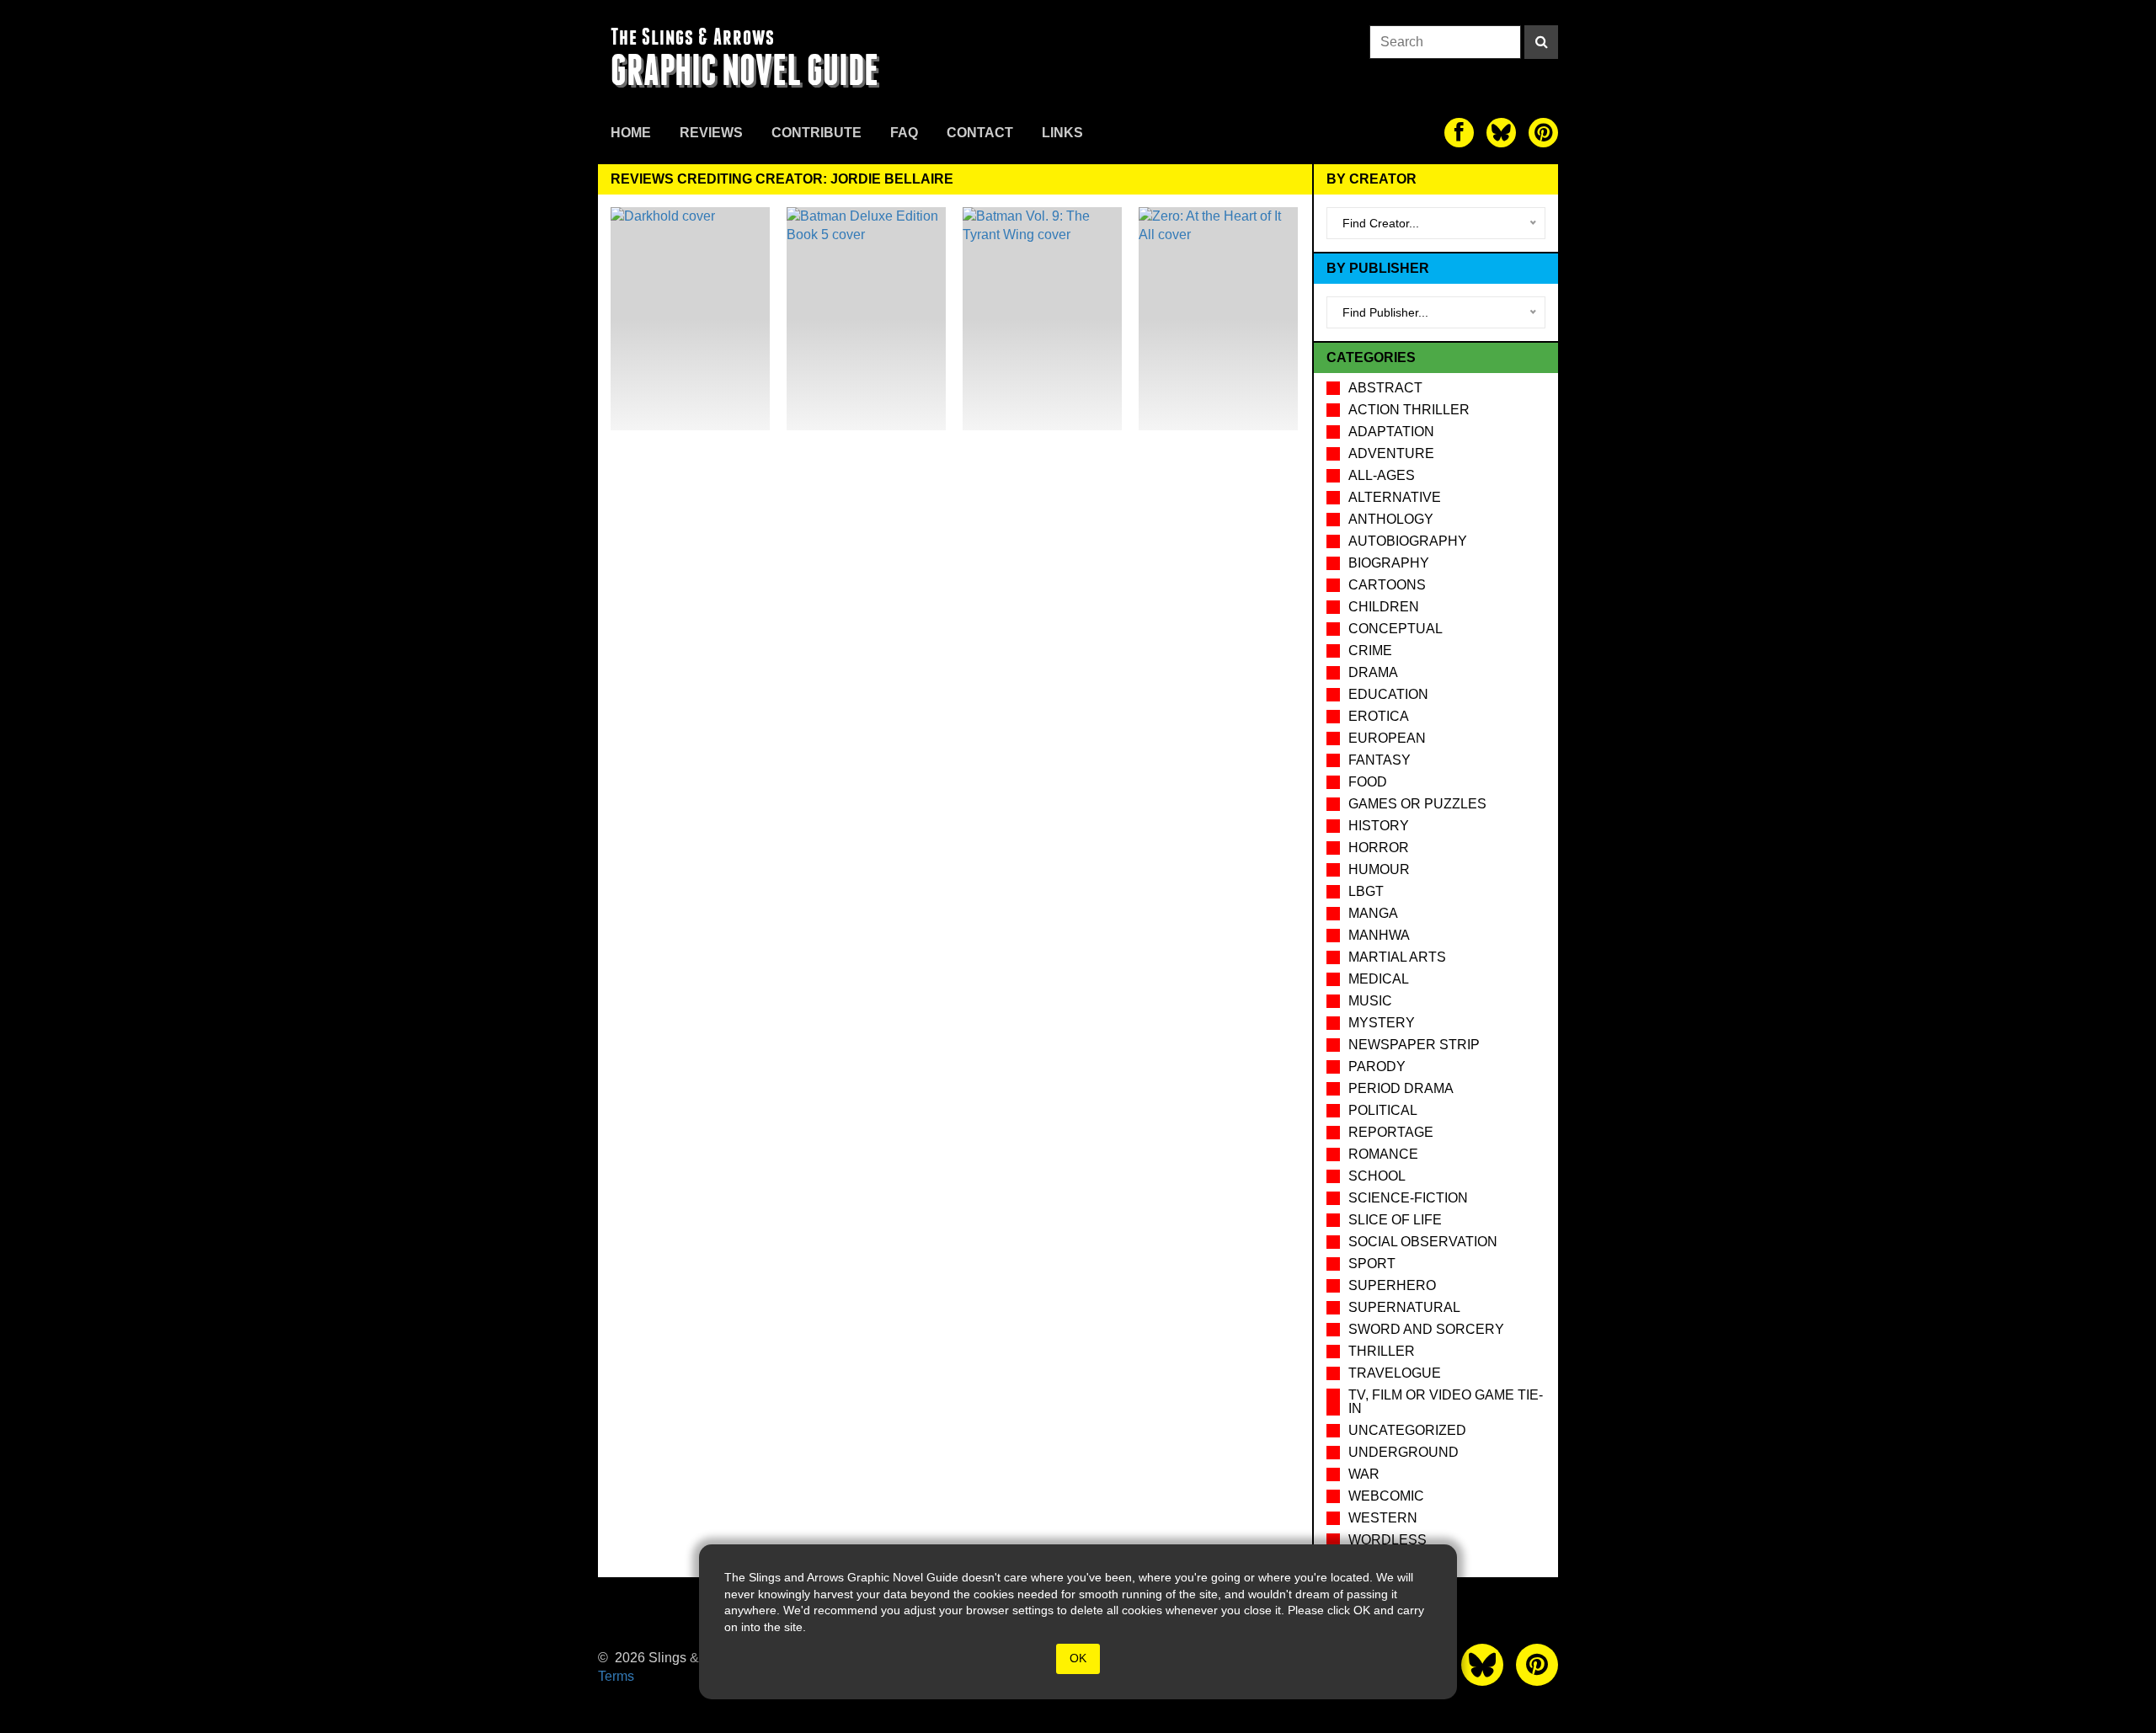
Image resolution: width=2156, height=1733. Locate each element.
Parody (1377, 1066)
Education (1388, 694)
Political (1383, 1110)
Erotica (1379, 716)
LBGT (1366, 891)
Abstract (1385, 388)
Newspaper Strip (1414, 1045)
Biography (1389, 563)
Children (1384, 607)
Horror (1379, 848)
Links (1062, 133)
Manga (1373, 913)
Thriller (1382, 1351)
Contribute (817, 133)
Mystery (1382, 1023)
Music (1370, 1001)
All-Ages (1382, 475)
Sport (1372, 1264)
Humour (1379, 869)
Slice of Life (1395, 1220)
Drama (1373, 672)
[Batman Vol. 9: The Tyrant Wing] (1042, 319)
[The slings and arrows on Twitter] (1501, 133)
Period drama (1401, 1088)
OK (1078, 1658)
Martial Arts (1397, 957)
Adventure (1391, 453)
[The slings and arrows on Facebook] (1459, 133)
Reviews (711, 133)
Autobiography (1408, 541)
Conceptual (1396, 629)
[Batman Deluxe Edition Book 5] (866, 319)
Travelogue (1395, 1373)
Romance (1383, 1154)
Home (631, 133)
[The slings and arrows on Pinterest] (1543, 133)
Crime (1370, 651)
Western (1383, 1518)
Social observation (1423, 1242)
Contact (980, 133)
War (1364, 1474)
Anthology (1391, 519)
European (1387, 738)
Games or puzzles (1417, 804)
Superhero (1392, 1285)
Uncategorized (1407, 1430)
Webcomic (1386, 1496)
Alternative (1395, 497)
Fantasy (1380, 760)
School (1377, 1176)
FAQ (904, 133)
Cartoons (1387, 585)
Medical (1379, 979)
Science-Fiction (1408, 1198)
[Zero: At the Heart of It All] (1218, 319)
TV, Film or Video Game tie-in (1446, 1402)
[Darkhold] (690, 319)
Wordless (1388, 1540)
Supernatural (1404, 1307)
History (1379, 826)
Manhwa (1379, 935)
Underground (1404, 1452)
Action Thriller (1409, 410)
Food (1368, 782)
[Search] (1541, 42)
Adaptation (1391, 432)
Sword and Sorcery (1426, 1329)
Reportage (1391, 1132)
